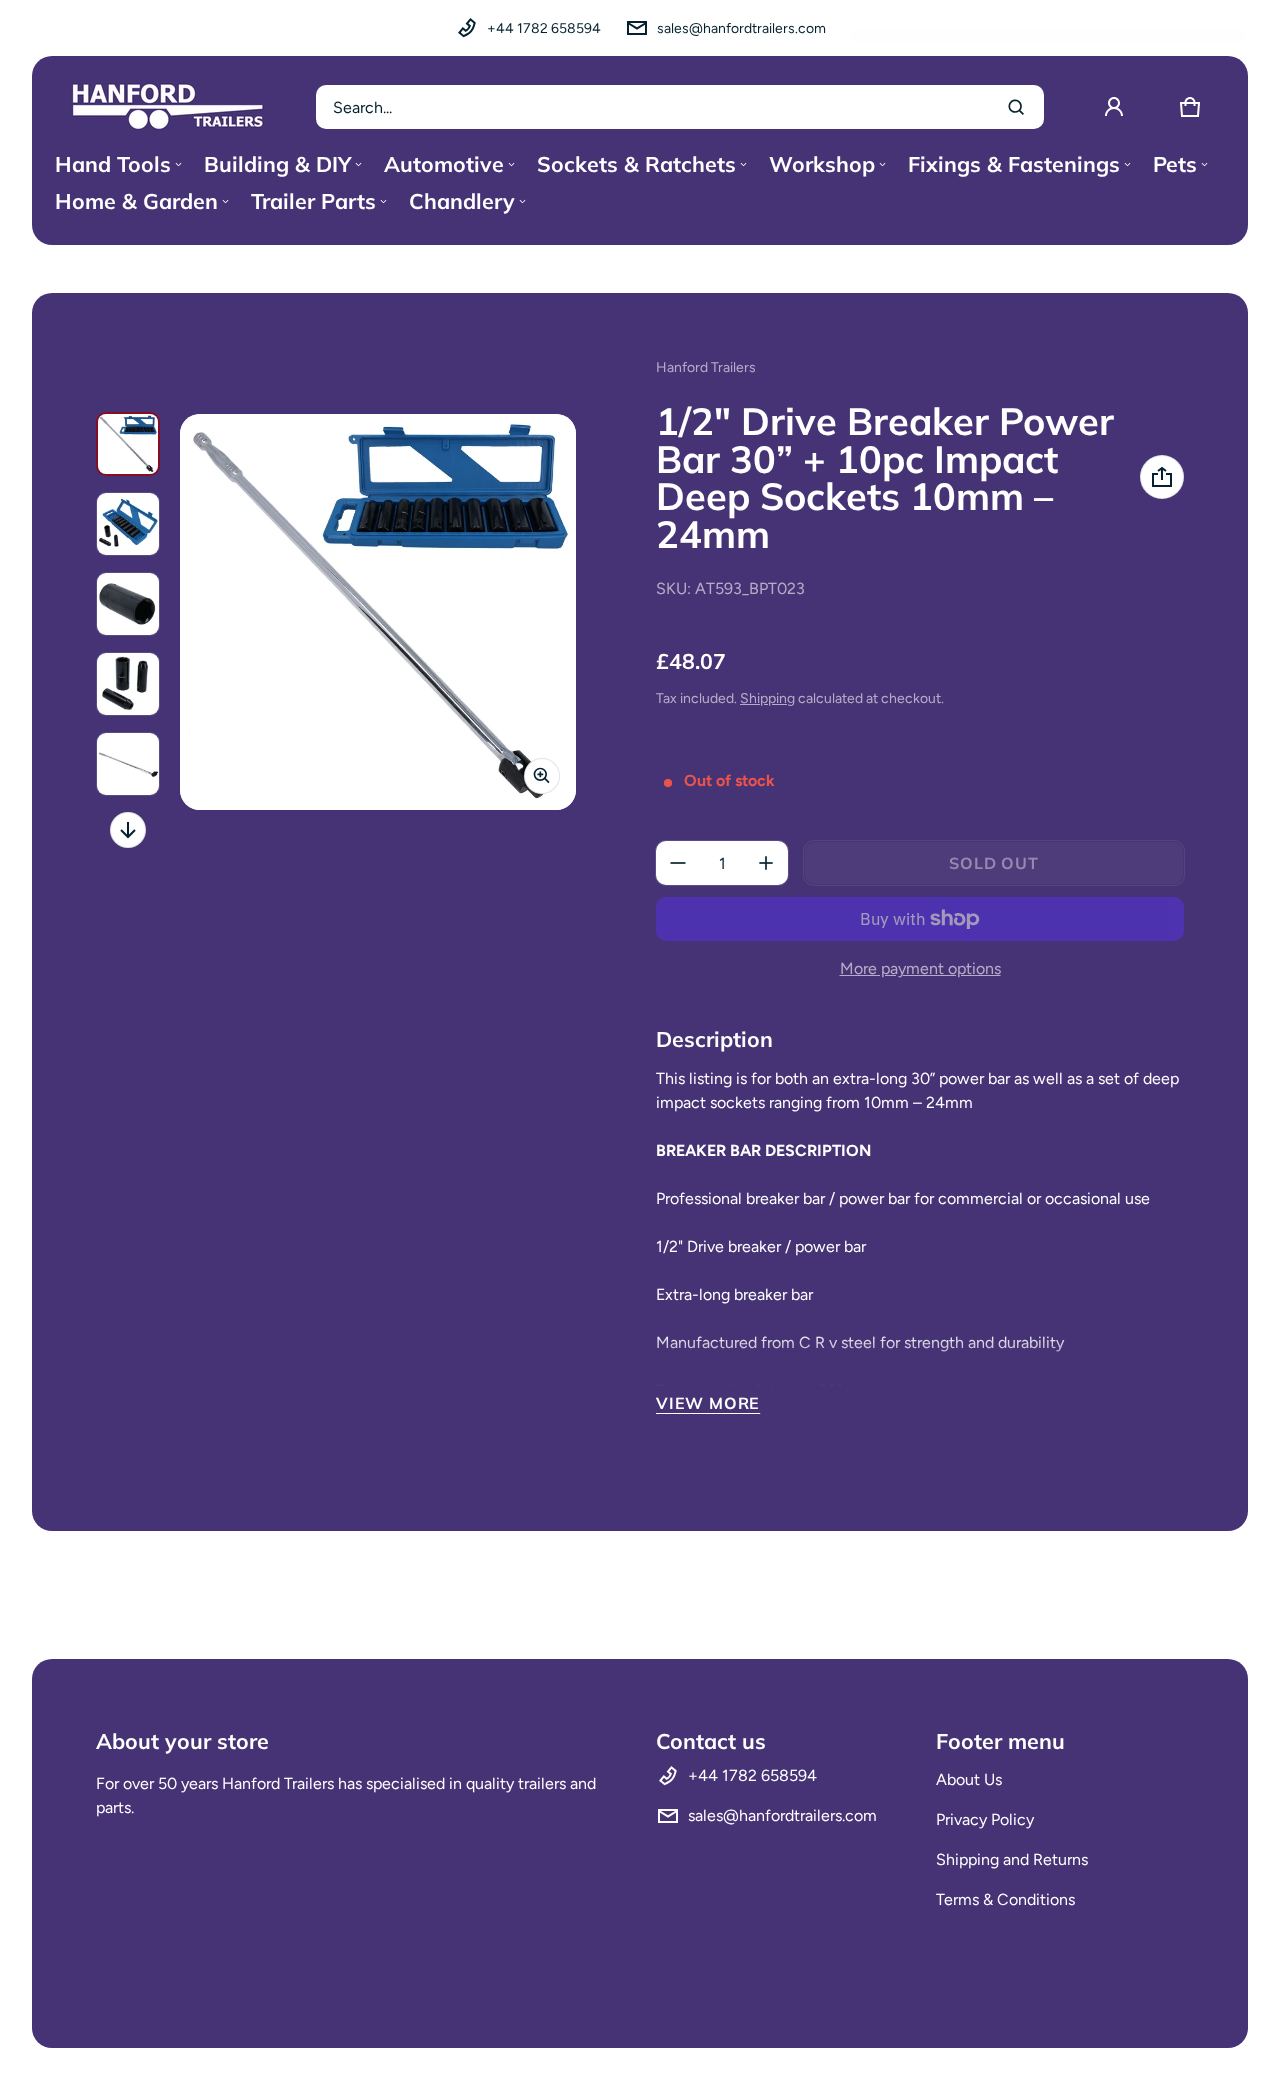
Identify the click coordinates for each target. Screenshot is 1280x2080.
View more (708, 1403)
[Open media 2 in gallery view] (128, 524)
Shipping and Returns (1012, 1859)
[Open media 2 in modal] (378, 612)
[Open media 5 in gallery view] (128, 764)
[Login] (1114, 107)
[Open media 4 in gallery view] (128, 684)
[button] (1190, 107)
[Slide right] (128, 830)
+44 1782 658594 (544, 28)
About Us (969, 1779)
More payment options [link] (920, 968)
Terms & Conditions (1005, 1899)
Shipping (767, 698)
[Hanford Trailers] (168, 107)
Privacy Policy (985, 1819)
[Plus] (766, 863)
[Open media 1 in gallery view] (128, 444)
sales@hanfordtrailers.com (741, 28)
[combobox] (680, 107)
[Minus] (678, 863)
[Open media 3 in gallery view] (128, 604)
